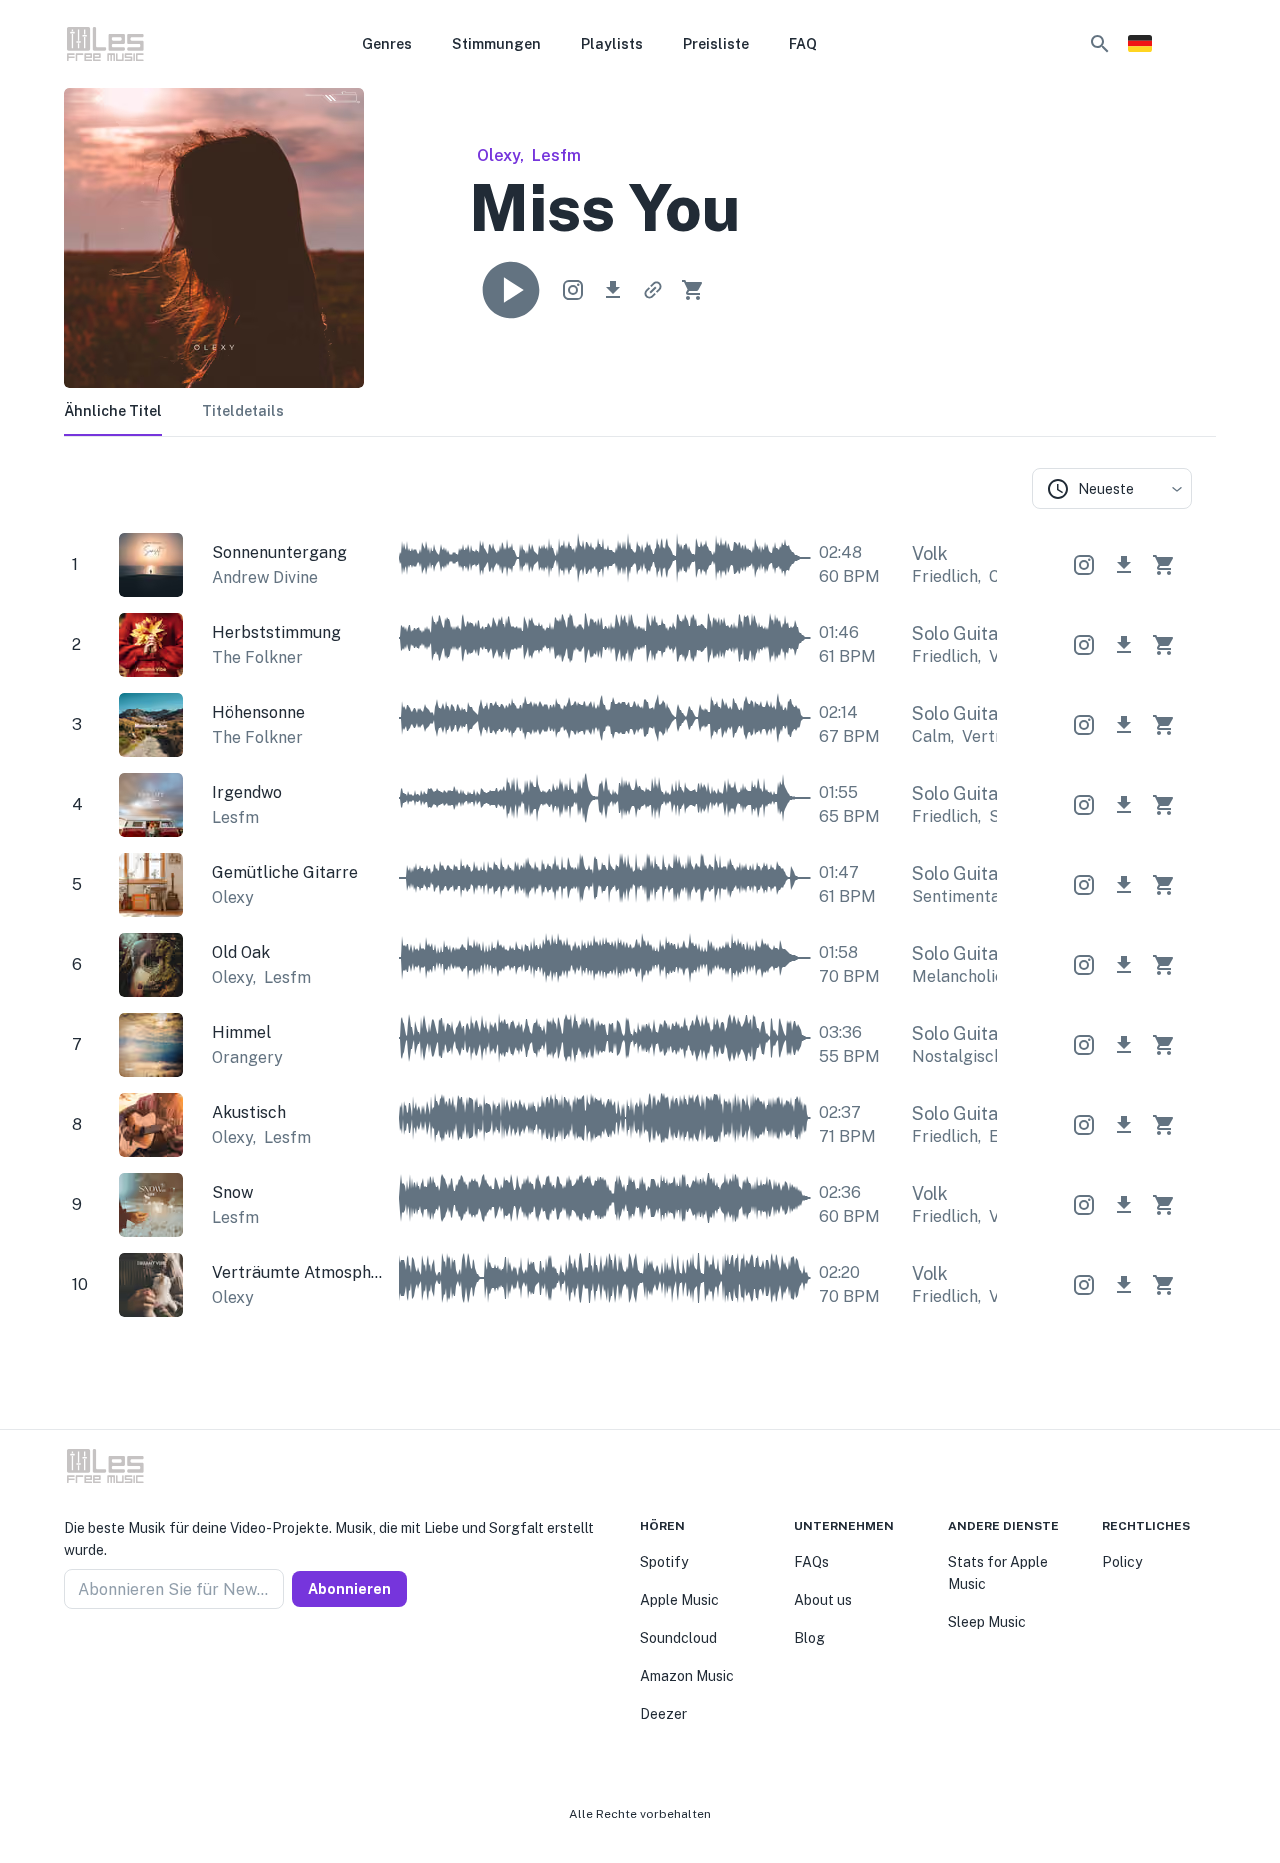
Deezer (663, 1714)
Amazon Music (687, 1676)
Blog (809, 1638)
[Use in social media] (573, 290)
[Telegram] (120, 1657)
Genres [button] (387, 44)
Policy (1122, 1562)
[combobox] (1112, 488)
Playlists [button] (612, 44)
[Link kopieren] (653, 290)
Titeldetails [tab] (243, 411)
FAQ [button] (803, 44)
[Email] (144, 1657)
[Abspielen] (511, 290)
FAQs (811, 1562)
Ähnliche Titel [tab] (113, 411)
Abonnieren (349, 1589)
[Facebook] (72, 1657)
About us (823, 1600)
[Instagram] (96, 1657)
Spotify (664, 1562)
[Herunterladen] (613, 290)
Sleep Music (987, 1622)
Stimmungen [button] (496, 44)
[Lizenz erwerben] (693, 290)
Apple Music (679, 1600)
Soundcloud (678, 1638)
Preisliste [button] (716, 44)
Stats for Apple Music (998, 1573)
